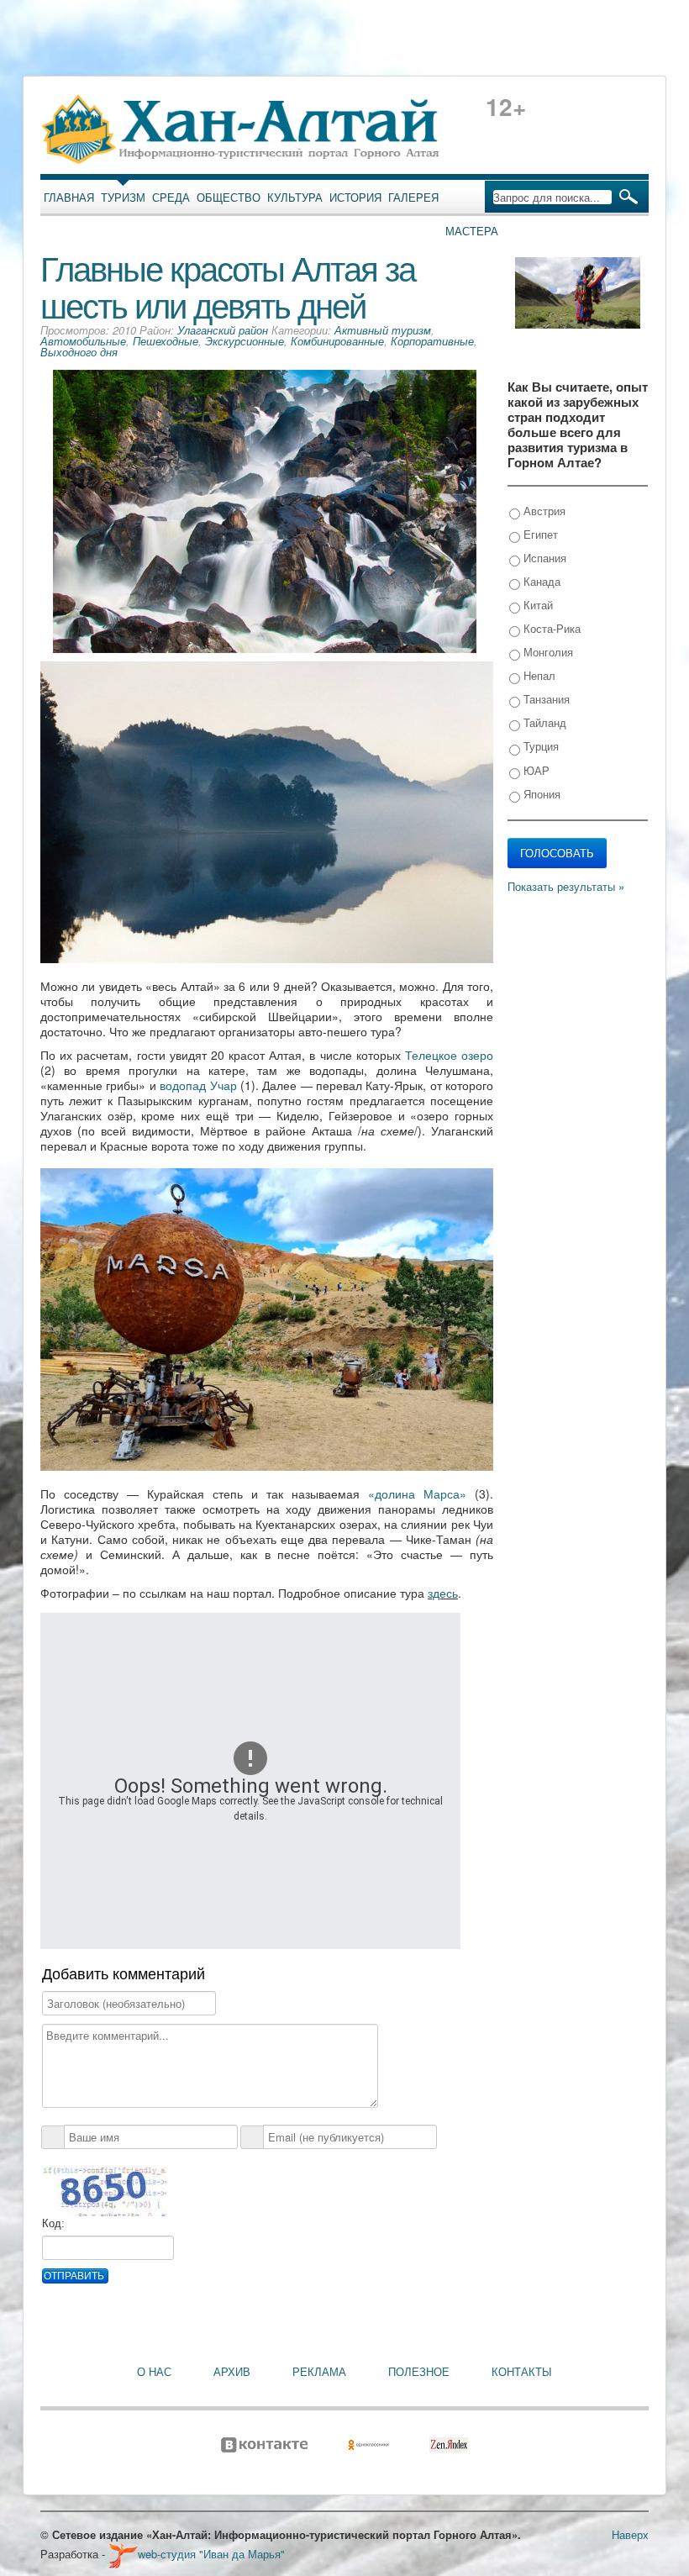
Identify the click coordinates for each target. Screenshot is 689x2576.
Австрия (543, 511)
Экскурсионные (245, 341)
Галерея (413, 198)
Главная (69, 198)
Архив (232, 2372)
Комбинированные (337, 341)
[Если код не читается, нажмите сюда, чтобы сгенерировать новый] (104, 2191)
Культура (295, 198)
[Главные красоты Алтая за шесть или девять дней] (265, 510)
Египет (539, 534)
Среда (171, 198)
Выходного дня (79, 352)
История (355, 198)
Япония (540, 794)
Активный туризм (383, 330)
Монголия (547, 652)
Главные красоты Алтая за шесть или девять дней (228, 285)
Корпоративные (432, 341)
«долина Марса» (417, 1493)
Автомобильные (83, 341)
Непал (538, 675)
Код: (53, 2223)
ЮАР (535, 770)
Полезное (419, 2372)
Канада (540, 581)
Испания (543, 558)
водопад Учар (198, 1085)
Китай (536, 605)
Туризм (123, 198)
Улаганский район (223, 330)
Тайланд (543, 722)
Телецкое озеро (449, 1055)
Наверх (630, 2534)
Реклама (319, 2372)
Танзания (545, 699)
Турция (539, 746)
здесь (443, 1593)
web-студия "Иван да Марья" (211, 2554)
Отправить (74, 2276)
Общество (229, 198)
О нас (154, 2372)
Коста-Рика (550, 628)
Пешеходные (166, 341)
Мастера (472, 231)
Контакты (522, 2372)
